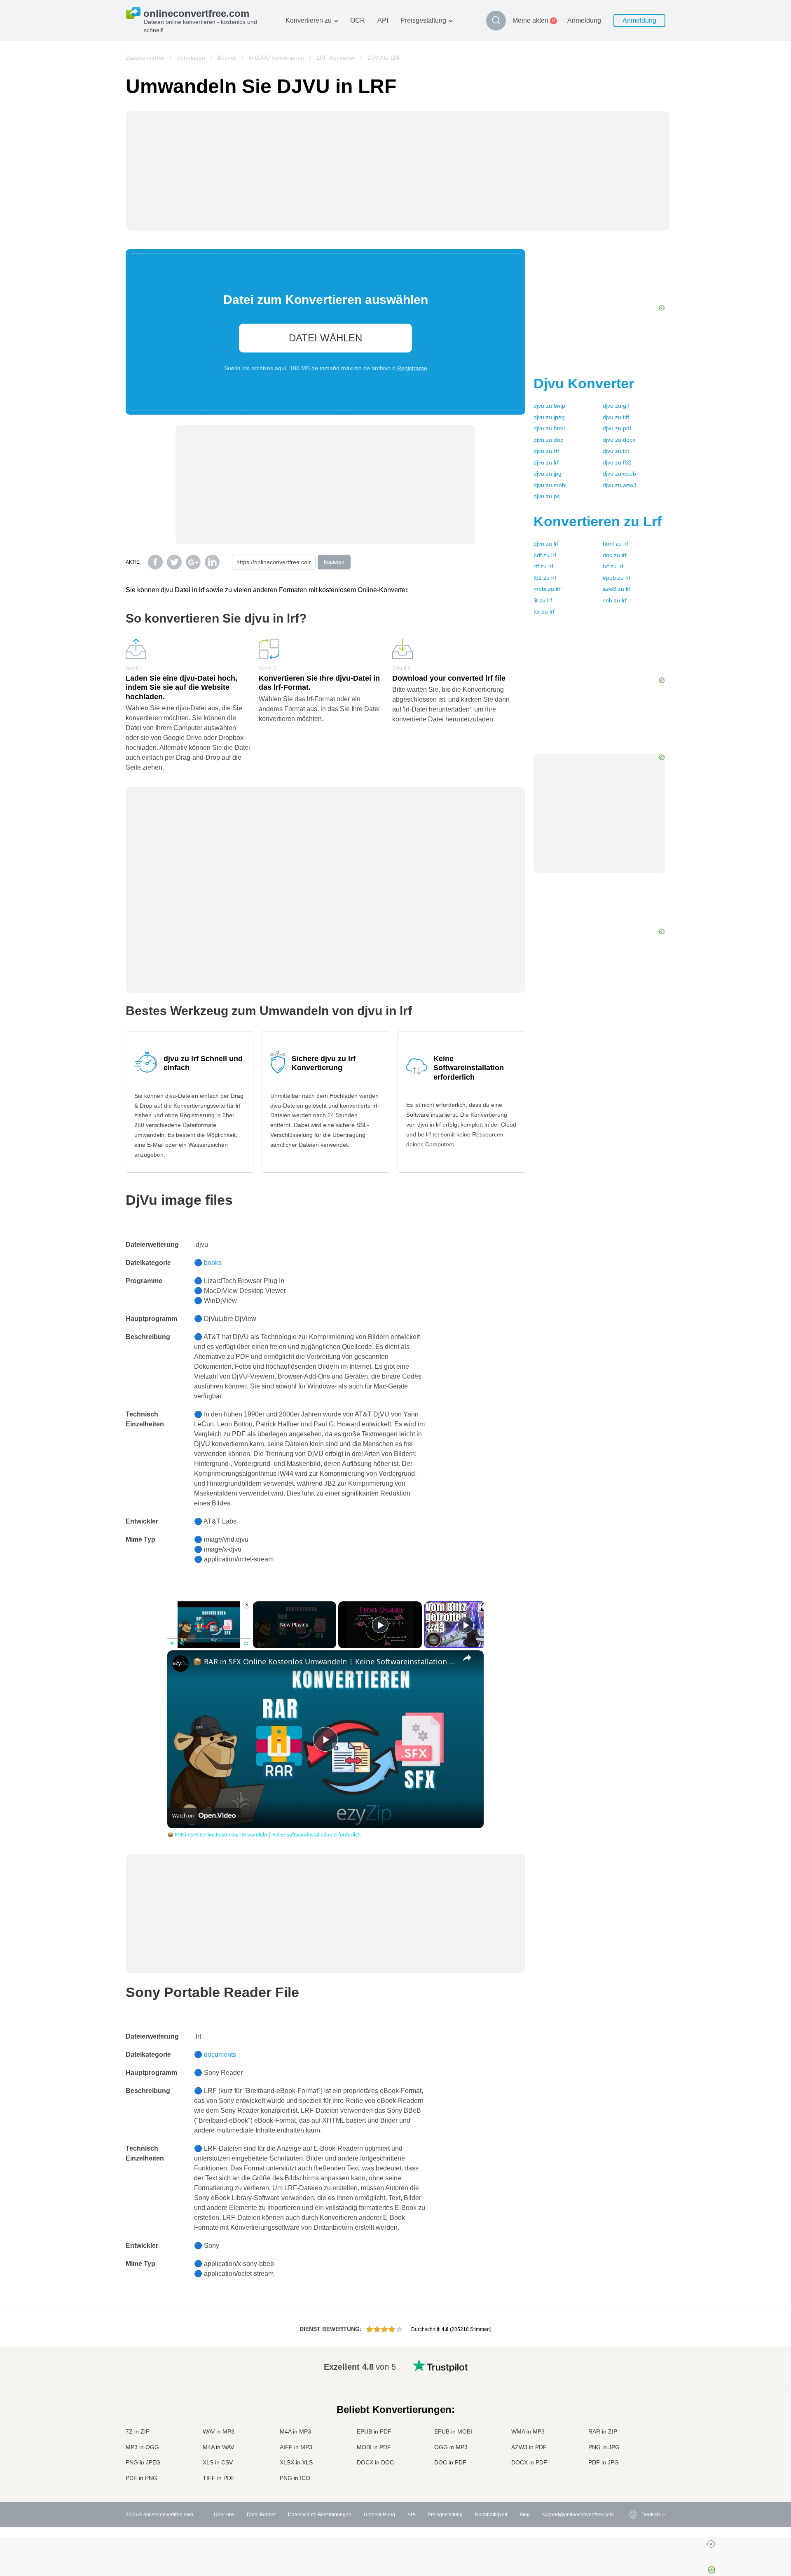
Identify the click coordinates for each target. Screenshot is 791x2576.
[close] (711, 2544)
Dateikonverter (145, 58)
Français (635, 2406)
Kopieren (334, 562)
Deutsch (634, 2397)
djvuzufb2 (617, 462)
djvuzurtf (546, 451)
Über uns (224, 2515)
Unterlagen (191, 58)
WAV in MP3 (219, 2431)
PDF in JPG (604, 2462)
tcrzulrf (544, 611)
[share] (467, 1658)
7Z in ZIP (138, 2431)
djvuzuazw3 (620, 485)
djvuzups (547, 496)
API (383, 20)
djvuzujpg (548, 474)
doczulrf (615, 555)
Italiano (633, 2422)
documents (220, 2054)
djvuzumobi (550, 485)
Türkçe (633, 2454)
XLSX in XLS (296, 2462)
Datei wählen (325, 338)
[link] (180, 1664)
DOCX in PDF (529, 2462)
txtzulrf (613, 566)
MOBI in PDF (374, 2447)
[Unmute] (182, 1643)
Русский (634, 2373)
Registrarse (412, 368)
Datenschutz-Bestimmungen (320, 2515)
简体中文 (635, 2463)
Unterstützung (379, 2515)
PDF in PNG (142, 2478)
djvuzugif (616, 406)
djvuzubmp (549, 406)
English (633, 2365)
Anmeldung (584, 20)
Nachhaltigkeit (491, 2515)
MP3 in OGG (142, 2447)
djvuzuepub (619, 474)
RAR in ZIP (603, 2431)
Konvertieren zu (309, 20)
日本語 (632, 2414)
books (213, 1263)
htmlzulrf (615, 544)
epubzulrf (617, 578)
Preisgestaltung (423, 20)
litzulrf (543, 600)
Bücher (227, 58)
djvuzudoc (548, 440)
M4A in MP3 (295, 2431)
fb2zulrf (545, 578)
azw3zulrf (617, 589)
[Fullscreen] (246, 1643)
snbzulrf (615, 600)
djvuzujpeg (549, 417)
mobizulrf (547, 589)
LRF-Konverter (336, 58)
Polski (632, 2479)
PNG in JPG (604, 2447)
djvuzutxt (616, 451)
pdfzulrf (545, 555)
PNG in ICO (295, 2478)
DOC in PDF (450, 2462)
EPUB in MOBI (453, 2431)
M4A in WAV (218, 2447)
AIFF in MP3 (296, 2447)
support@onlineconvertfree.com (578, 2515)
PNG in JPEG (143, 2462)
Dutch (632, 2446)
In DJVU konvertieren (276, 58)
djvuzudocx (619, 440)
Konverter (584, 383)
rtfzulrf (543, 566)
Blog (525, 2515)
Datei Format (261, 2515)
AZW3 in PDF (529, 2447)
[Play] (172, 1643)
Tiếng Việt (636, 2430)
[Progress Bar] (209, 1638)
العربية (632, 2381)
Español (634, 2390)
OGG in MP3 (451, 2447)
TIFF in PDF (219, 2478)
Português (637, 2438)
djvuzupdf (617, 428)
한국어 (632, 2471)
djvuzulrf (546, 462)
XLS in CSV (218, 2462)
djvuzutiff (616, 417)
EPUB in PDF (374, 2431)
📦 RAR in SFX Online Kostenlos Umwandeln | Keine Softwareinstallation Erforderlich (324, 1661)
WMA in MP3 (528, 2431)
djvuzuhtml (549, 428)
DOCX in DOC (375, 2462)
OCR (358, 20)
